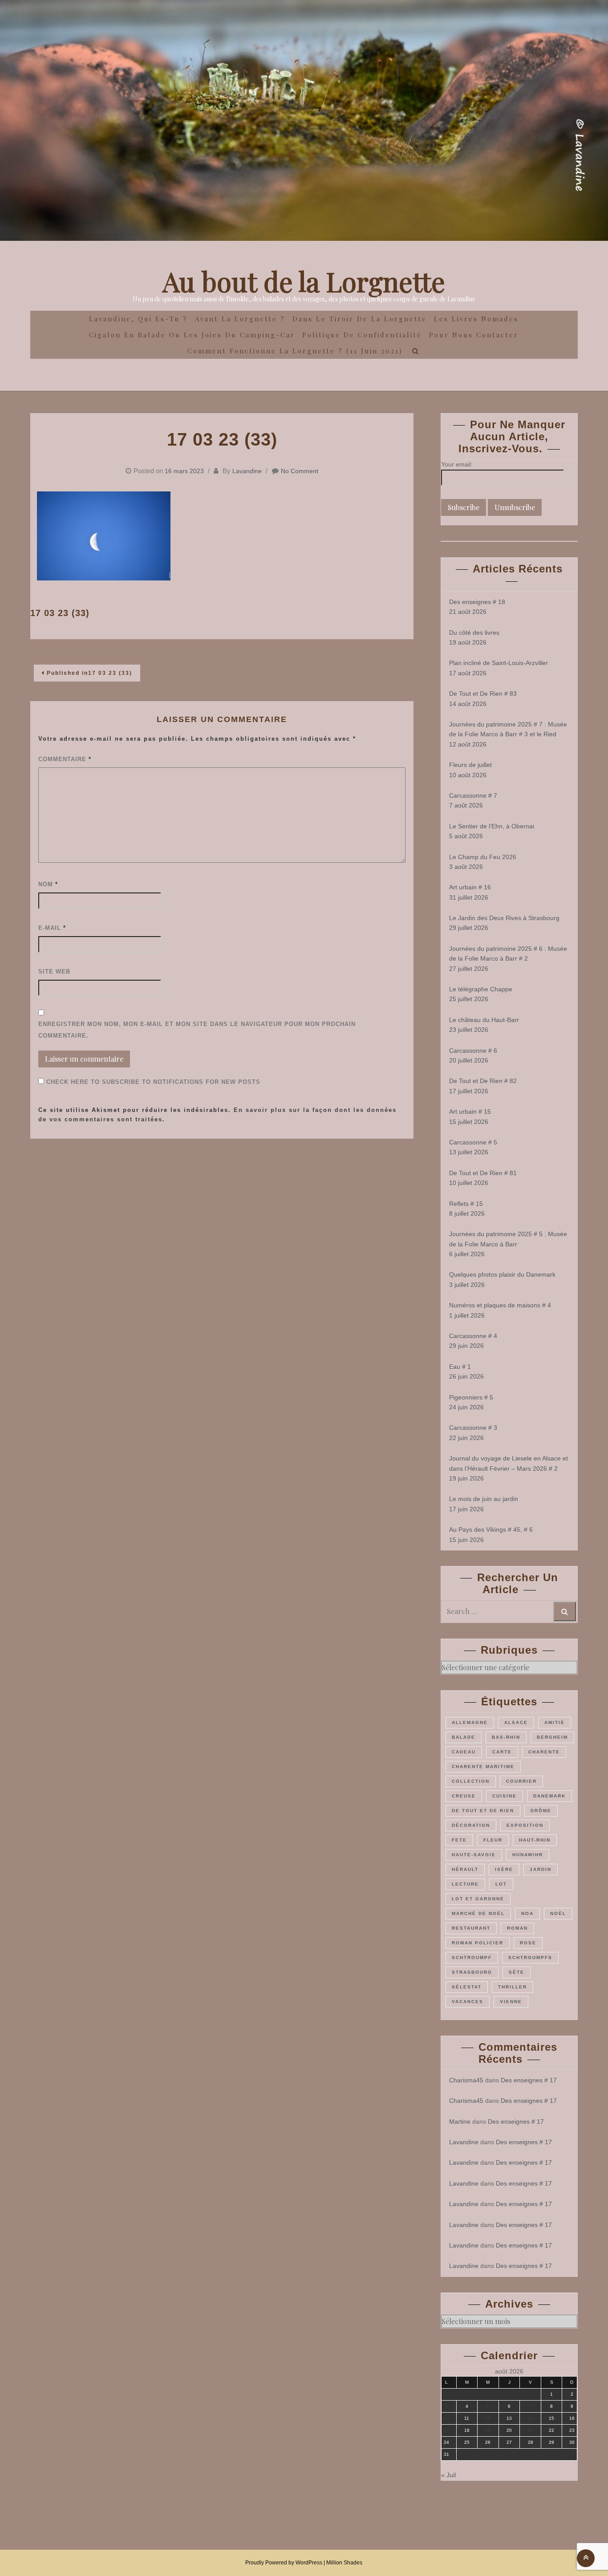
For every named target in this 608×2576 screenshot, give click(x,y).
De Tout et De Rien (483, 1811)
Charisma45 (466, 2080)
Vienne (511, 2002)
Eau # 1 (460, 1367)
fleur (493, 1840)
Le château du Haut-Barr (484, 1020)
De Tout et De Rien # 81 (483, 1173)
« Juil (448, 2475)
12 (488, 2418)
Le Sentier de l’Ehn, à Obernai (492, 826)
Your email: (457, 464)
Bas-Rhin (506, 1737)
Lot (501, 1884)
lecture (465, 1884)
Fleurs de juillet (470, 765)
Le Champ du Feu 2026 (483, 857)
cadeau (464, 1752)
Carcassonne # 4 (473, 1336)
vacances (468, 2002)
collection (471, 1781)
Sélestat (467, 1987)
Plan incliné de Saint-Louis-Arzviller (499, 663)
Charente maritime (483, 1767)
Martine (460, 2122)
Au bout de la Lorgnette (304, 281)
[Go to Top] (586, 2558)
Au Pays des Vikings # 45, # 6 (491, 1529)
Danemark (549, 1796)
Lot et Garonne (478, 1899)
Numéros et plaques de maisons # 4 (500, 1305)
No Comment (300, 471)
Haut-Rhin (535, 1840)
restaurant (471, 1928)
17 (446, 2430)
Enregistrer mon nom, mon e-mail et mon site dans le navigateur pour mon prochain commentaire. (197, 1030)
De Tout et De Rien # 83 (483, 694)
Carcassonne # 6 (473, 1051)
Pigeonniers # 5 (471, 1397)
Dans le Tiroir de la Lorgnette (360, 319)
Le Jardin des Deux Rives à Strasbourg (504, 918)
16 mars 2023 (184, 471)
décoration (471, 1825)
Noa (527, 1913)
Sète (517, 1972)
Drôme (541, 1811)
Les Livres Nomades (476, 319)
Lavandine (247, 471)
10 (446, 2418)
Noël (558, 1913)
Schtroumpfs (530, 1957)
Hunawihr (528, 1855)
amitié (555, 1722)
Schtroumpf (472, 1957)
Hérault (465, 1869)
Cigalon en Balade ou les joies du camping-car (192, 335)
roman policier (478, 1943)
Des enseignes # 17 (529, 2080)
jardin (541, 1869)
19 (488, 2430)
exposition (525, 1825)
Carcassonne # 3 (473, 1428)
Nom (48, 884)
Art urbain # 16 (470, 887)
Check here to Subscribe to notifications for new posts (152, 1082)
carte (502, 1752)
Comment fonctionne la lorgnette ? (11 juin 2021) (295, 351)
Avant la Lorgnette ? (240, 319)
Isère (504, 1869)
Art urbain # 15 (470, 1112)
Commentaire (65, 759)
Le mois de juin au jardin (484, 1499)
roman (517, 1928)
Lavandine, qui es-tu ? (138, 319)
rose (528, 1943)
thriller (513, 1987)
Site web (54, 972)
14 (531, 2418)
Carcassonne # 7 (473, 795)
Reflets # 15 (466, 1204)
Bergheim (552, 1737)
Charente (544, 1752)
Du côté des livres (474, 633)
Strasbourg (472, 1972)
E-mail (52, 928)
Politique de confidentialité (362, 335)
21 (531, 2430)
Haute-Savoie (474, 1855)
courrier (521, 1781)
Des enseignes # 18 (477, 602)
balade (464, 1737)
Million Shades (344, 2563)
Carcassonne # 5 (473, 1142)
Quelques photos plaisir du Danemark (502, 1274)
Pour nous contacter (474, 335)
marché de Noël (478, 1913)
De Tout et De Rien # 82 (483, 1081)
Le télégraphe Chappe (481, 989)
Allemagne (470, 1722)
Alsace (516, 1722)
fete (459, 1840)
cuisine (505, 1796)
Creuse (464, 1796)
